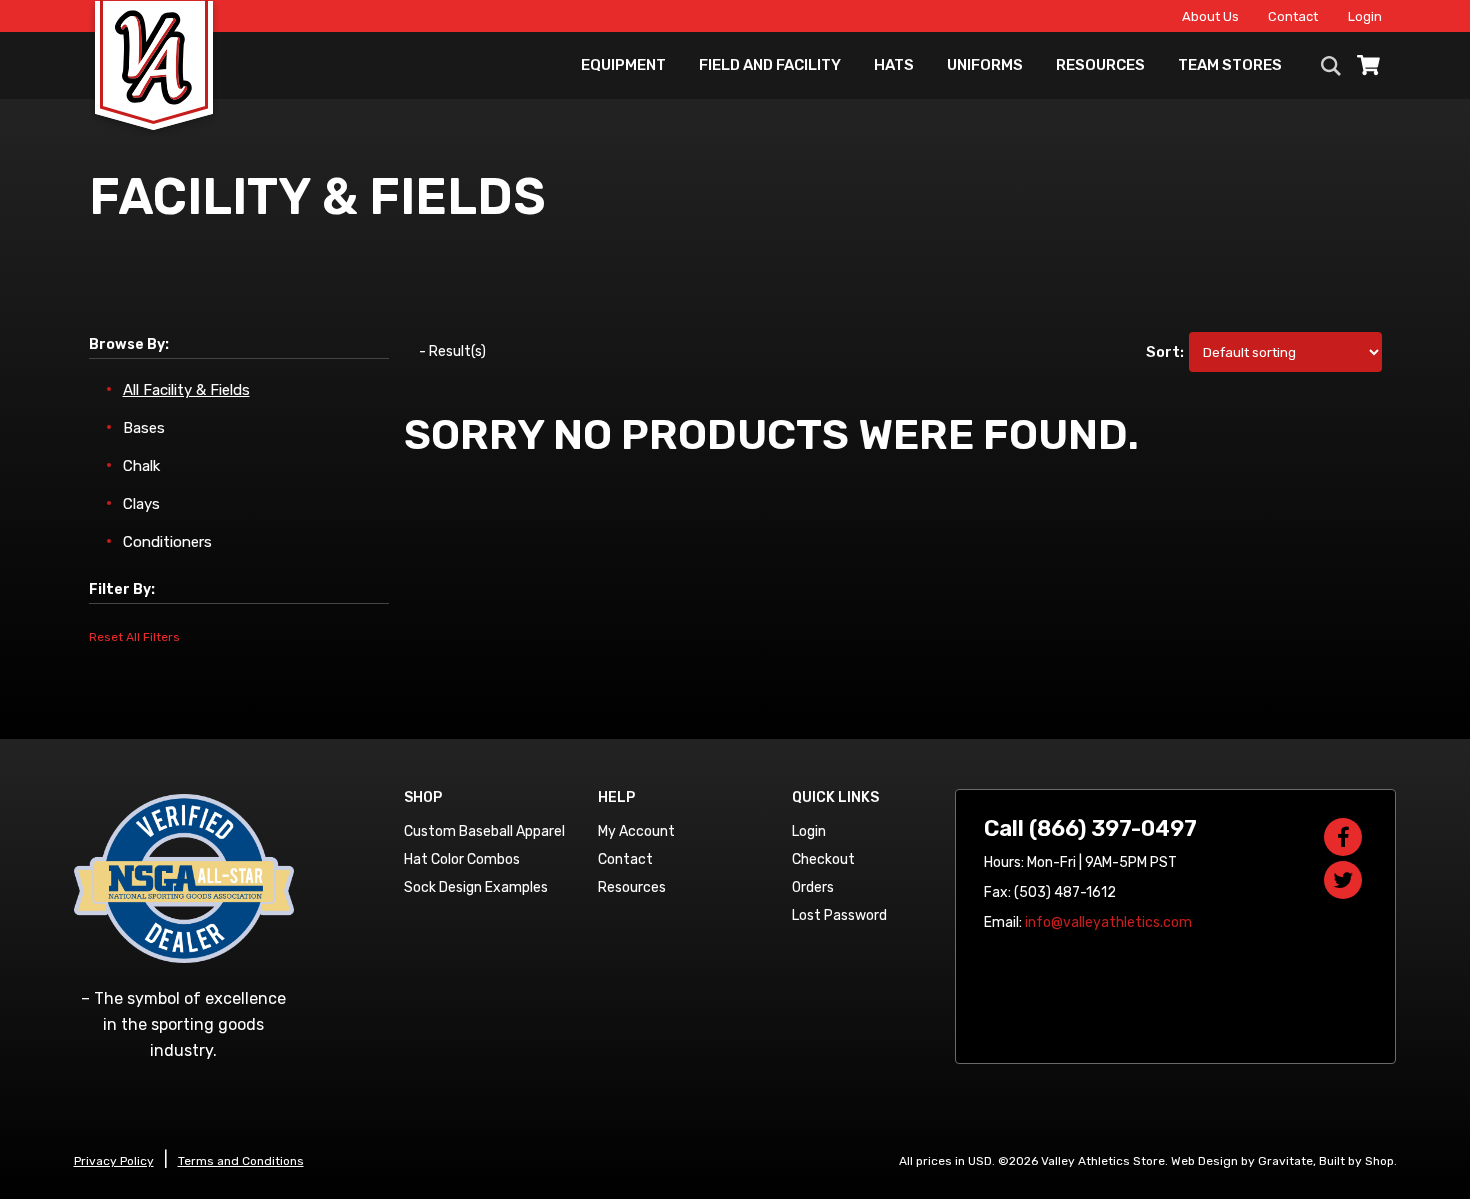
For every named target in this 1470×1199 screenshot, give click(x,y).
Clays (141, 504)
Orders (813, 887)
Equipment (623, 65)
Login (1365, 16)
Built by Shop (1356, 1161)
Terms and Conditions (241, 1161)
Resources (1100, 65)
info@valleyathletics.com (1108, 922)
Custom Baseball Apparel (484, 831)
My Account (636, 831)
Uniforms (985, 65)
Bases (144, 428)
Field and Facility (770, 65)
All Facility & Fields (186, 390)
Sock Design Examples (476, 887)
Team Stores (1230, 65)
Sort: (1165, 352)
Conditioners (167, 542)
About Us (1210, 16)
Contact (1293, 16)
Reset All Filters (134, 637)
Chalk (141, 466)
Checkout (823, 859)
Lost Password (839, 915)
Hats (894, 65)
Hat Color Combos (462, 859)
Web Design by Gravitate (1242, 1161)
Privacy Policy (114, 1161)
